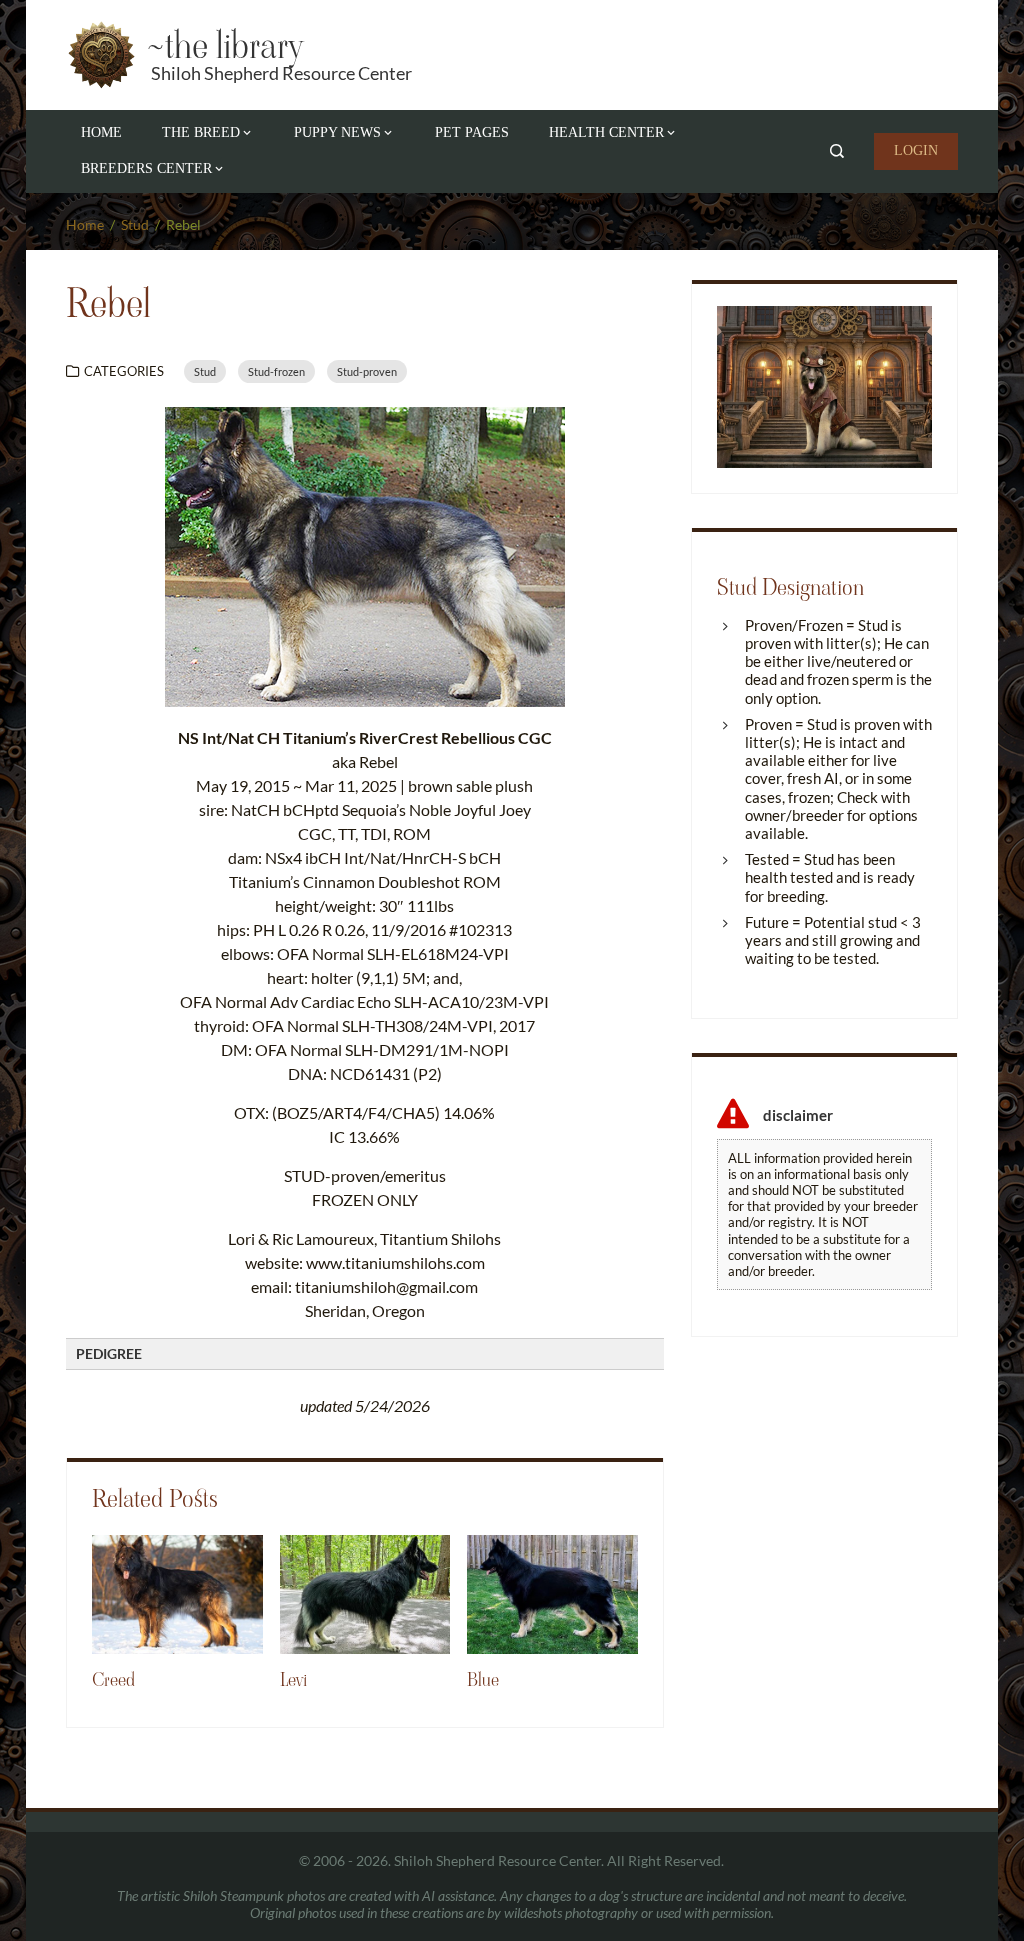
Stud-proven (367, 371)
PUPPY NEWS (337, 132)
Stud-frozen (276, 371)
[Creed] (177, 1592)
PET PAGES (472, 132)
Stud (205, 371)
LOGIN (916, 150)
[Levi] (365, 1592)
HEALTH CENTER (606, 132)
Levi (293, 1680)
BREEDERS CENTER (146, 168)
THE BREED (201, 132)
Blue (483, 1680)
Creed (113, 1680)
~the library (224, 45)
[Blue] (552, 1592)
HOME (101, 132)
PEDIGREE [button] (109, 1353)
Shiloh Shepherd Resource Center (281, 73)
